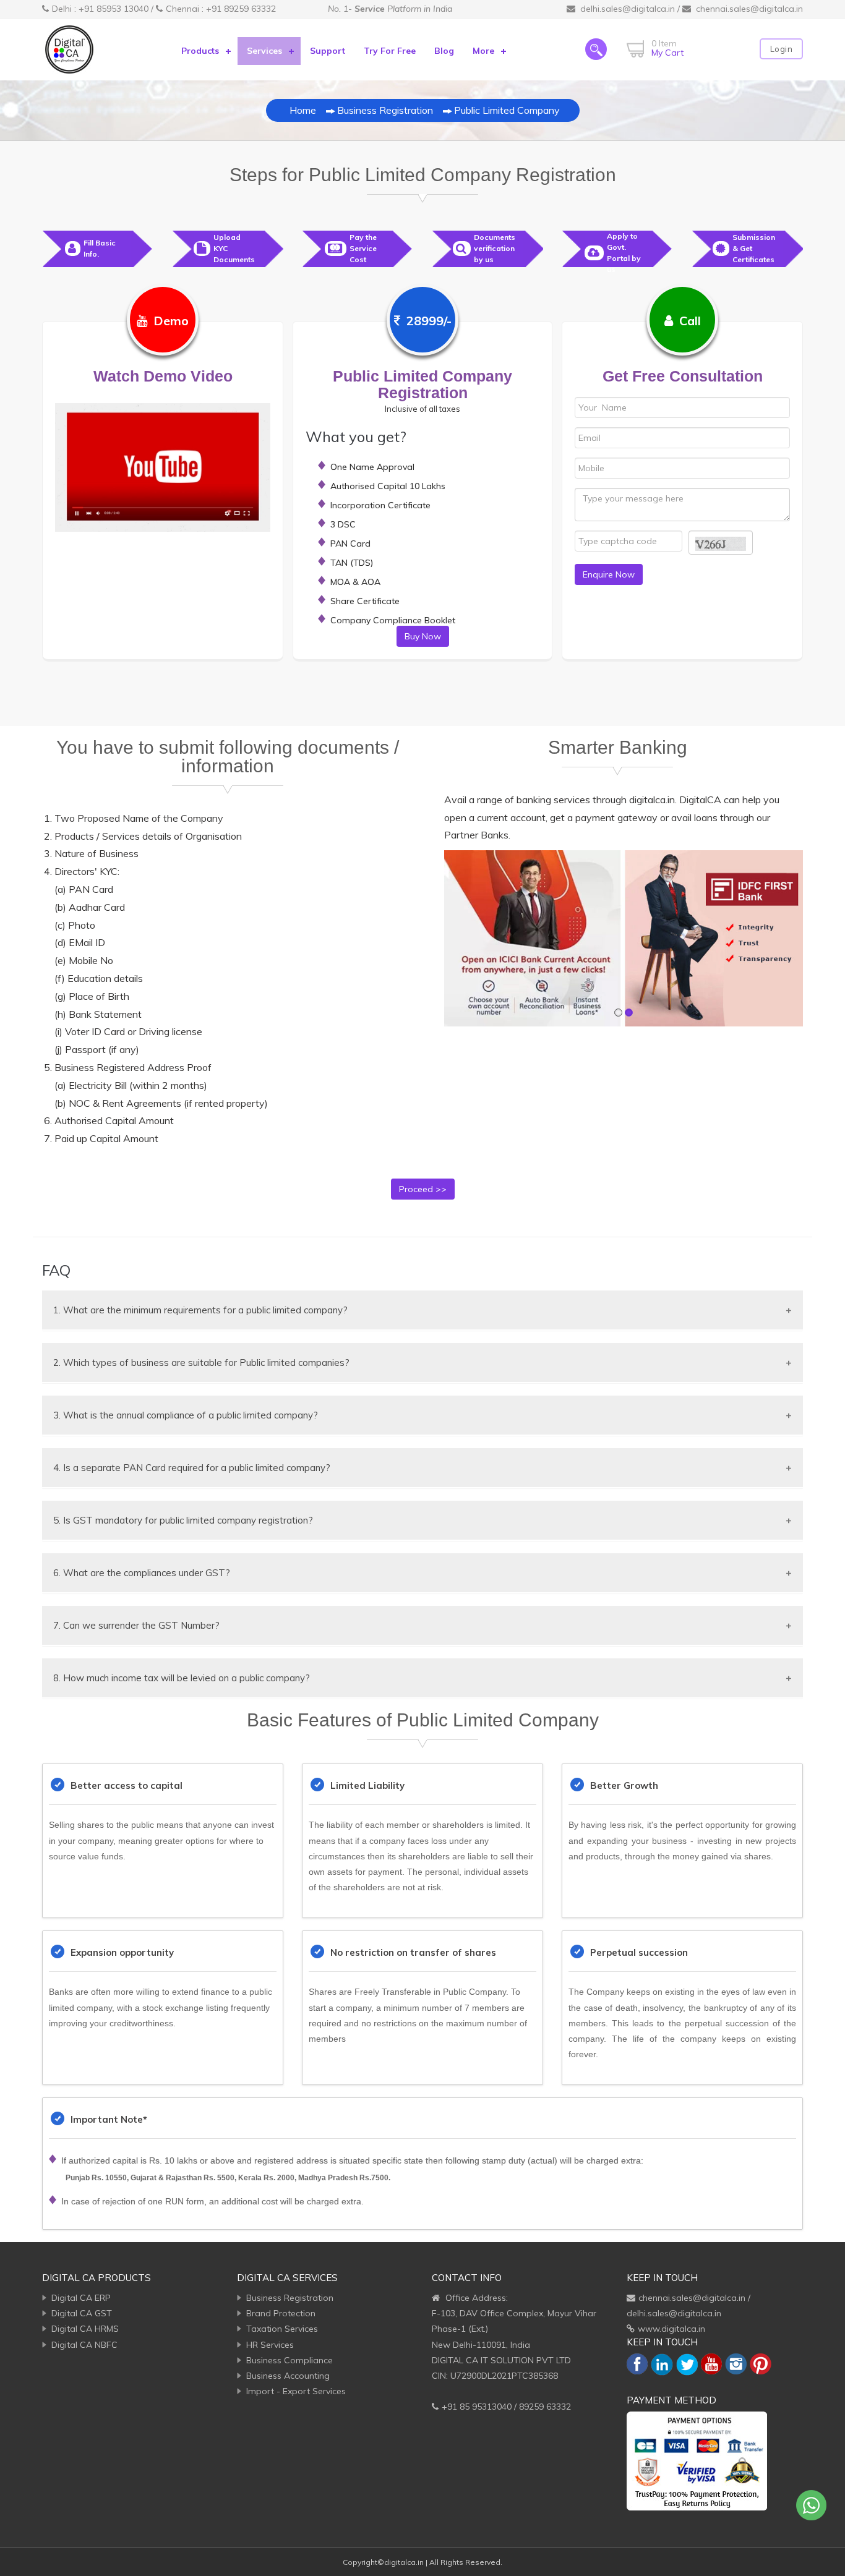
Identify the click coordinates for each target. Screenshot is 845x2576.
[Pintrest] (761, 2363)
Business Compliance (290, 2360)
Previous (463, 939)
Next (784, 939)
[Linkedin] (662, 2364)
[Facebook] (637, 2363)
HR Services (270, 2345)
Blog (444, 51)
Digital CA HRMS (85, 2329)
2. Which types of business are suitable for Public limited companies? (201, 1363)
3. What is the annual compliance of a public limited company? (186, 1415)
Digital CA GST (82, 2313)
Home (303, 110)
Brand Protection (281, 2313)
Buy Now (423, 636)
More (483, 51)
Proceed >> (423, 1189)
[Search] (596, 49)
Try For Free (390, 51)
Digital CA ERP (81, 2298)
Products (200, 51)
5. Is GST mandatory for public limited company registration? (183, 1520)
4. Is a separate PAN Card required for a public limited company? (192, 1468)
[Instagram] (736, 2363)
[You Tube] (711, 2363)
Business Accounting (288, 2376)
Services (264, 51)
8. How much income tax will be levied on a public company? (182, 1678)
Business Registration (385, 110)
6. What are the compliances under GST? (142, 1573)
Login (782, 49)
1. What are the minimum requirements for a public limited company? (200, 1310)
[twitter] (687, 2364)
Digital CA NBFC (84, 2345)
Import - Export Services (296, 2391)
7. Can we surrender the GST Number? (136, 1625)
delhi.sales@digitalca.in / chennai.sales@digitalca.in (692, 9)
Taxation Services (282, 2329)
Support (328, 51)
